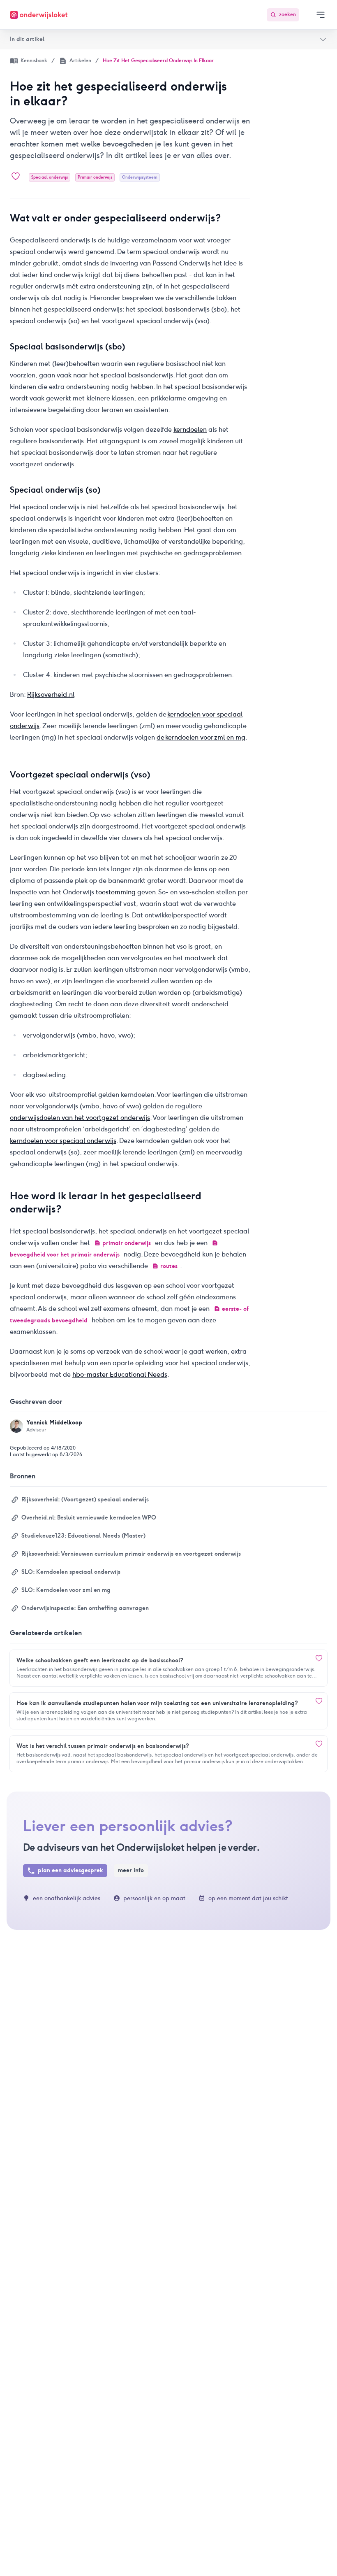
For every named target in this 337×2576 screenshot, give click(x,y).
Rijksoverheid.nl (51, 695)
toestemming (116, 892)
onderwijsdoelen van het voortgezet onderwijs (80, 1118)
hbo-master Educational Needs (120, 1374)
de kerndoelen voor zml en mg (201, 737)
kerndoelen (190, 429)
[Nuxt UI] (39, 15)
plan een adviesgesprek (70, 1870)
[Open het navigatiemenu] (321, 15)
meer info (131, 1870)
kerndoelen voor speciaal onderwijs (63, 1141)
